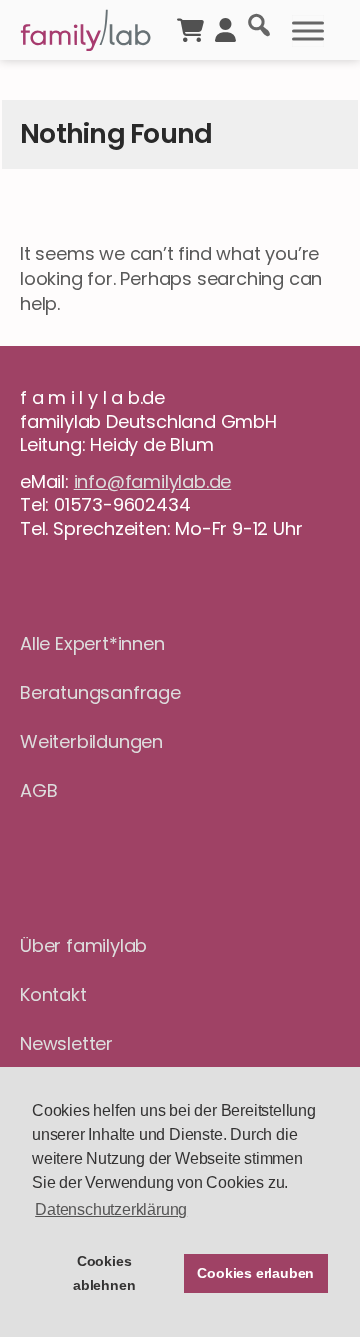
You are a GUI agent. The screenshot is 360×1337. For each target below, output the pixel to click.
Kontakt (53, 994)
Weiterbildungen (91, 741)
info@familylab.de (153, 481)
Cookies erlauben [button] (255, 1273)
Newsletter (66, 1043)
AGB (38, 790)
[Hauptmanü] (308, 31)
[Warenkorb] (190, 28)
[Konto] (225, 28)
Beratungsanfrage (100, 692)
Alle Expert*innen (92, 643)
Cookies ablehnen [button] (104, 1273)
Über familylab (83, 945)
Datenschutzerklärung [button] (111, 1209)
